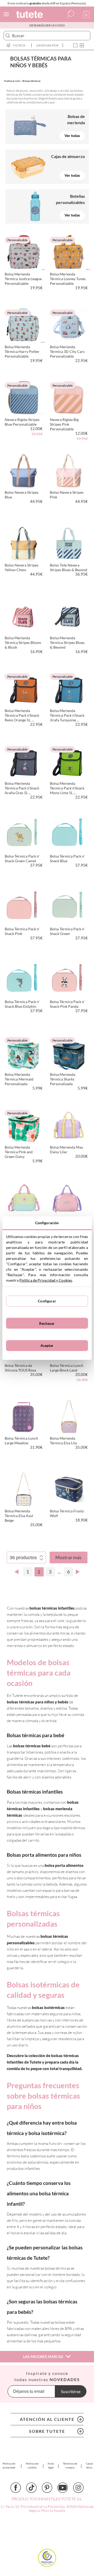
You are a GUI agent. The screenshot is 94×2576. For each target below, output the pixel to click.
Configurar (47, 1301)
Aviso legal (51, 2465)
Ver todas (72, 136)
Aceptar (47, 1345)
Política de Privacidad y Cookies (46, 1280)
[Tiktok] (31, 2488)
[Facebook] (16, 2488)
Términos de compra (70, 2465)
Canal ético (89, 2465)
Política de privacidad (9, 2465)
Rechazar (47, 1323)
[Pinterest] (47, 2488)
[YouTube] (63, 2488)
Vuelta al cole (12, 81)
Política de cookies (32, 2465)
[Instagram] (78, 2488)
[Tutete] (30, 15)
